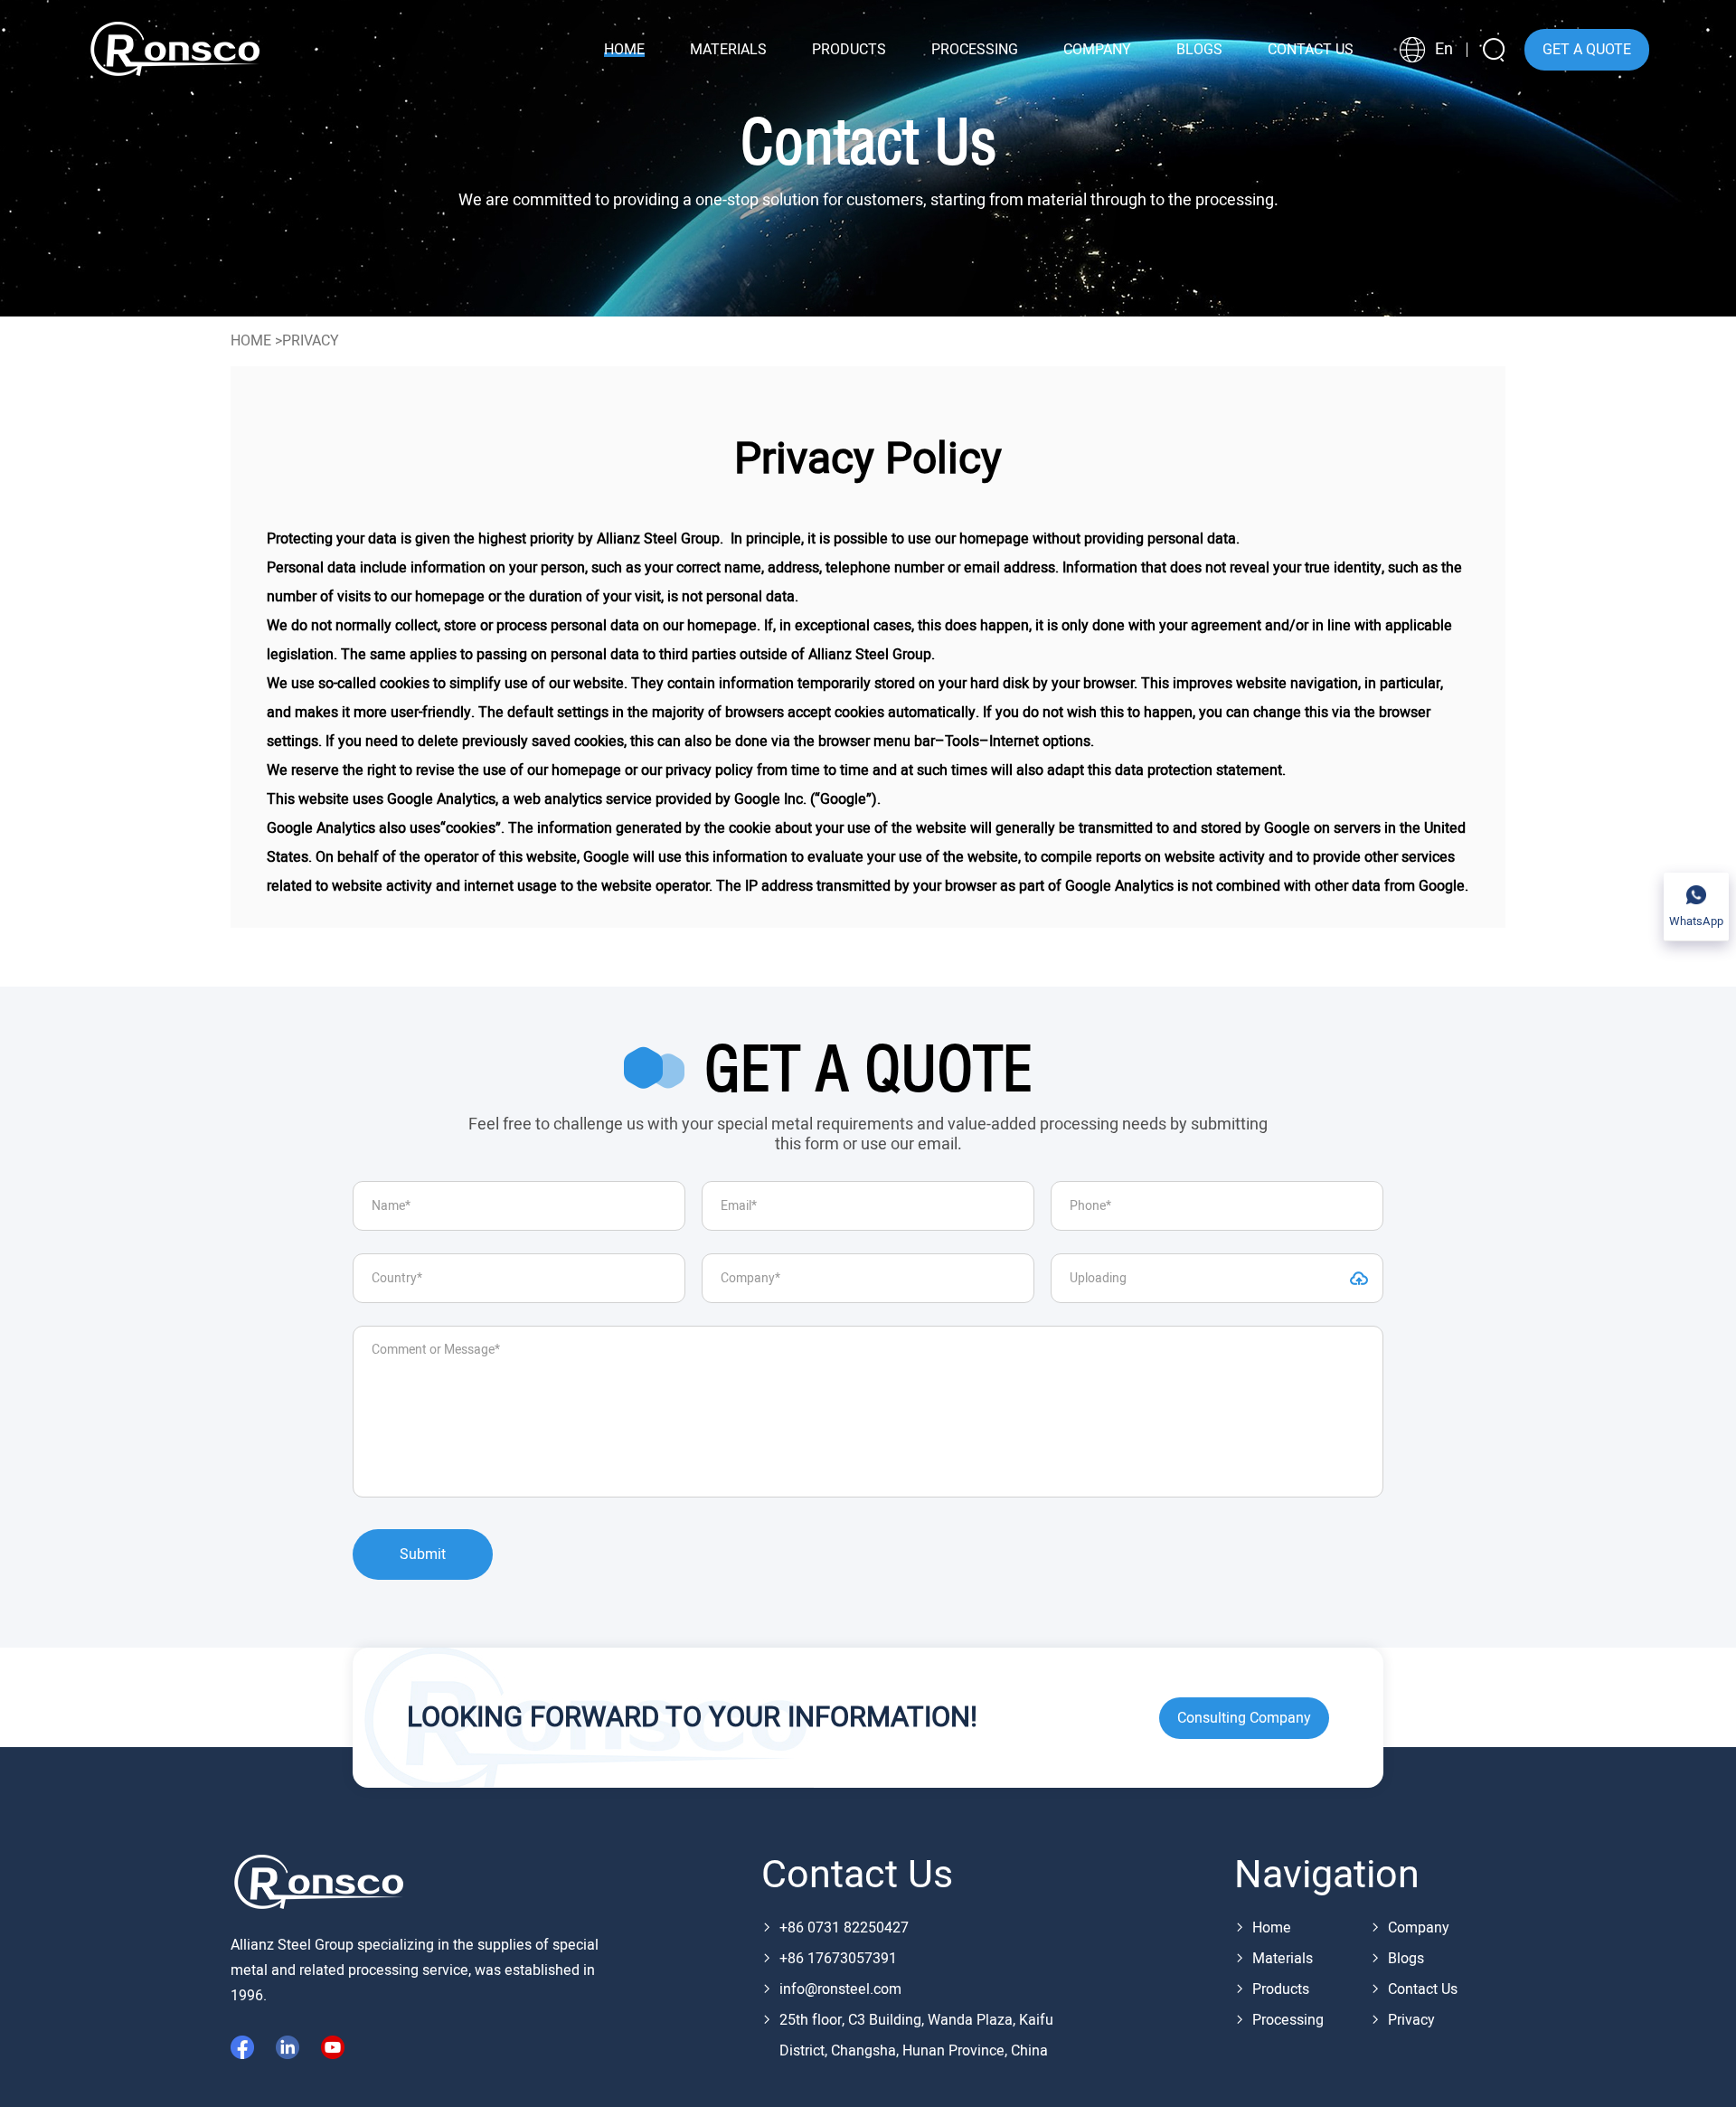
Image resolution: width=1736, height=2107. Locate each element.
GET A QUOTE (1587, 50)
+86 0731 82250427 (844, 1928)
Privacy (1411, 2020)
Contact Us (1423, 1989)
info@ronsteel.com (840, 1989)
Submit (423, 1554)
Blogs (1406, 1959)
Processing (1288, 2020)
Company (1419, 1928)
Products (1281, 1989)
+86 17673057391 (838, 1959)
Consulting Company (1244, 1718)
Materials (1283, 1959)
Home (251, 341)
